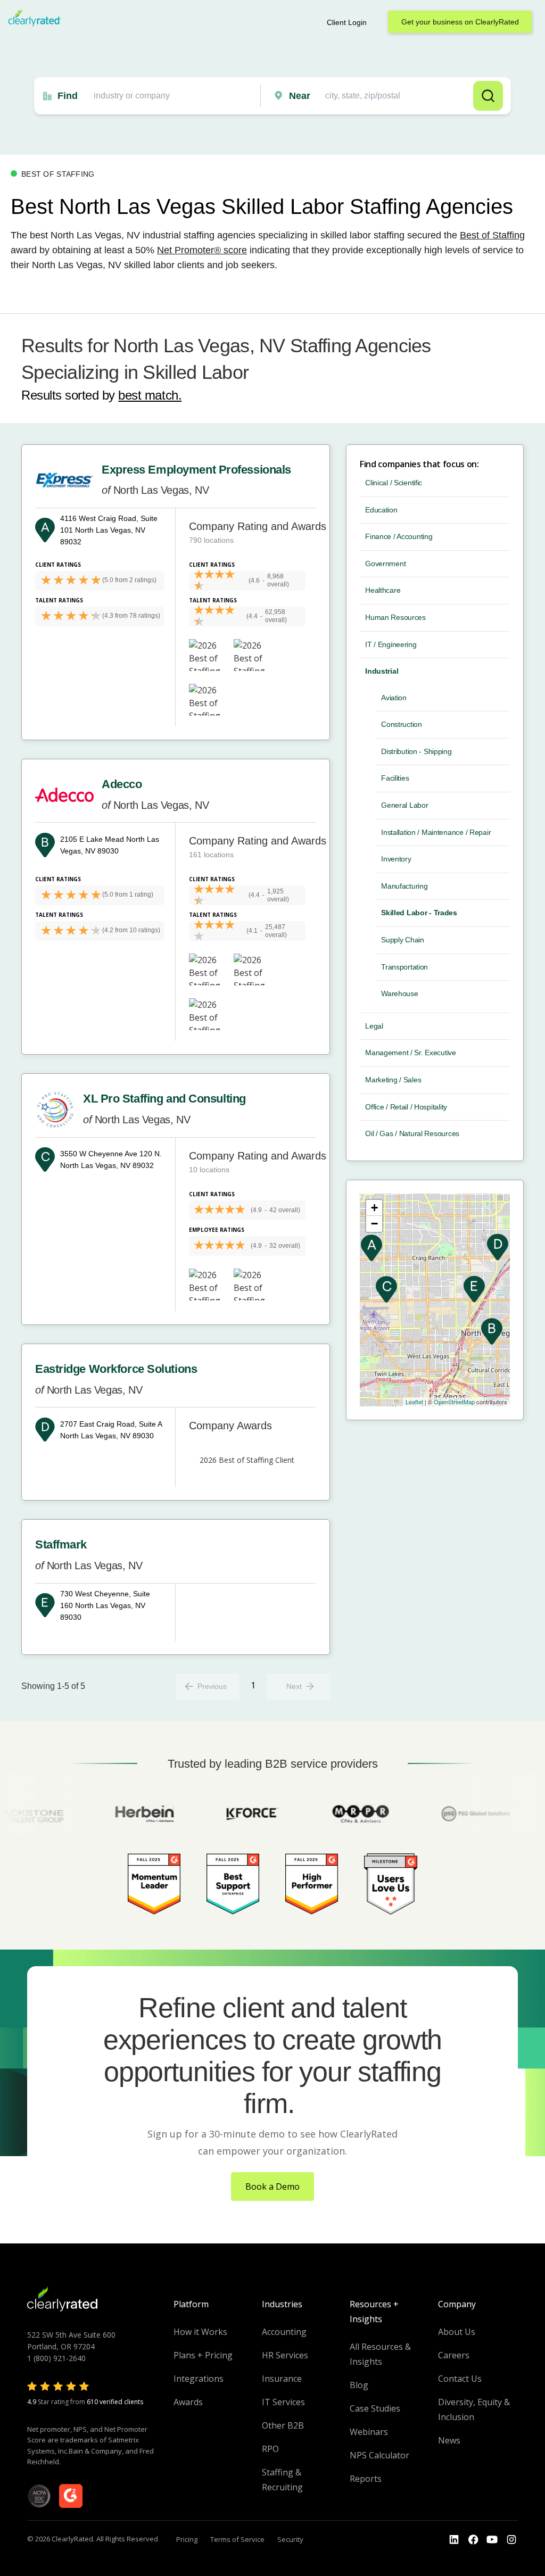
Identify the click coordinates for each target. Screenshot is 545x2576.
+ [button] (374, 1208)
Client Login (347, 22)
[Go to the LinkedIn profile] (454, 2540)
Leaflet (414, 1402)
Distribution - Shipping (416, 751)
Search (488, 96)
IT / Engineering (391, 644)
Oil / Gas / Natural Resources (412, 1133)
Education (381, 510)
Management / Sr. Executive (411, 1053)
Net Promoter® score (202, 250)
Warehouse (399, 993)
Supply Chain (403, 940)
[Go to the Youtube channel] (492, 2540)
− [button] (374, 1224)
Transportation (404, 967)
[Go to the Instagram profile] (511, 2540)
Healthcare (383, 590)
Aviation (394, 698)
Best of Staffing (492, 235)
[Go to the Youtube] (473, 2540)
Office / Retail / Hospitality (406, 1107)
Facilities (395, 778)
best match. (150, 395)
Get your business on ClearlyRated (460, 22)
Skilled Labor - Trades (419, 913)
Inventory (396, 859)
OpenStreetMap (454, 1402)
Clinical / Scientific (394, 483)
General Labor (404, 805)
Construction (402, 724)
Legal (374, 1026)
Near (300, 96)
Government (385, 564)
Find (68, 96)
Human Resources (395, 617)
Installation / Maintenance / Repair (436, 832)
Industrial (382, 671)
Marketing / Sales (393, 1080)
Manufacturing (404, 886)
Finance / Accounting (399, 536)
